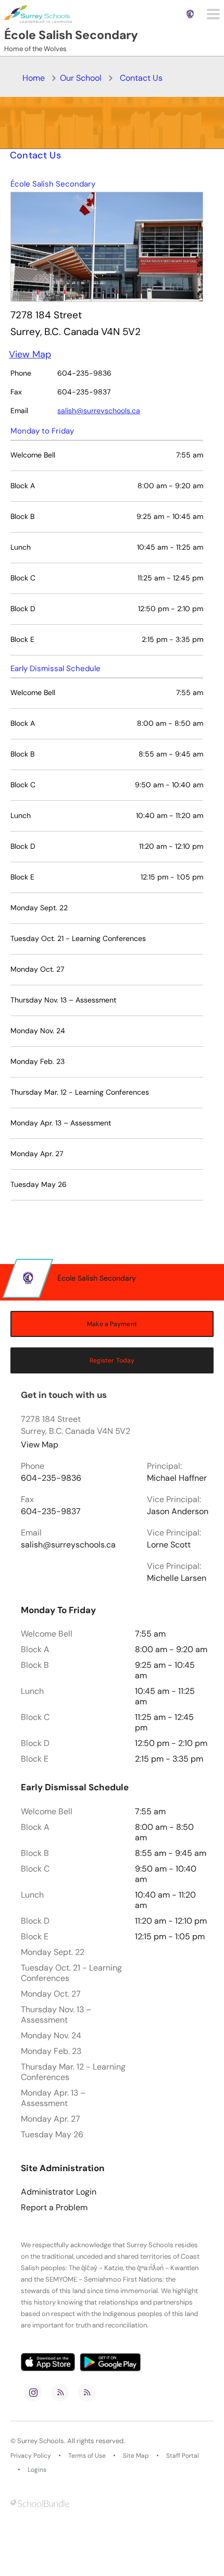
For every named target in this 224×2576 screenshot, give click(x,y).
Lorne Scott (169, 1545)
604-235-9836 (51, 1478)
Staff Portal (183, 2456)
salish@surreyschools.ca (99, 411)
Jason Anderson (178, 1512)
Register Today (112, 1360)
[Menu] (213, 14)
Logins (37, 2470)
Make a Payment (112, 1324)
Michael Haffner (177, 1478)
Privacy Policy (31, 2456)
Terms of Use (87, 2456)
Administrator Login (59, 2192)
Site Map (136, 2456)
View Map (30, 354)
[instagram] (33, 2393)
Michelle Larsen (177, 1578)
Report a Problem (54, 2208)
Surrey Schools (41, 2441)
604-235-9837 (51, 1512)
